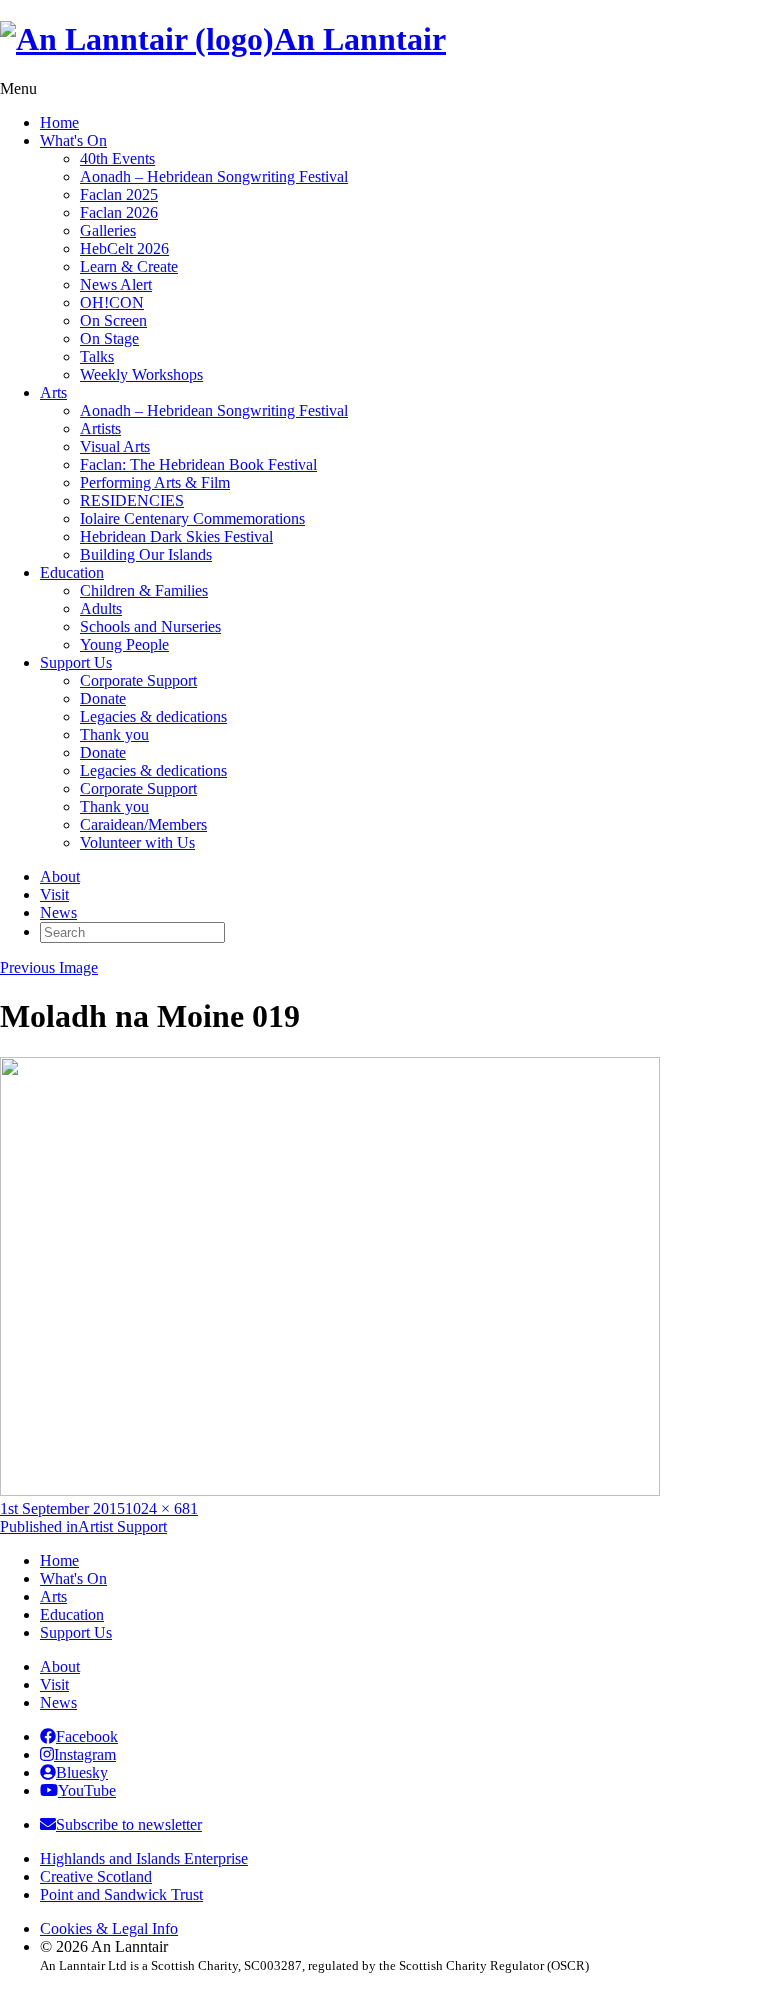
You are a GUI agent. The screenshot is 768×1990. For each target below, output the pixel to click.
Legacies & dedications (153, 716)
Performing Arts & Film (155, 482)
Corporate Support (138, 680)
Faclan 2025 (119, 194)
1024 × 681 (161, 1508)
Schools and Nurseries (150, 626)
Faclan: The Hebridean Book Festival (198, 464)
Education (72, 572)
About (60, 876)
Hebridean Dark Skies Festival (176, 536)
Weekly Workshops (141, 374)
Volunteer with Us (137, 842)
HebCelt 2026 (124, 248)
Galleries (108, 230)
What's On (73, 140)
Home (59, 122)
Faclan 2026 (119, 212)
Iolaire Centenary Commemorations (192, 518)
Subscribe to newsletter (129, 1824)
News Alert (116, 284)
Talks (97, 356)
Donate (103, 698)
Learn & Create (129, 266)
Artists (100, 428)
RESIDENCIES (132, 500)
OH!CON (112, 302)
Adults (101, 608)
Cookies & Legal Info (109, 1928)
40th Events (117, 158)
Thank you (114, 734)
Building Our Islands (146, 554)
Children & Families (144, 590)
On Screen (113, 320)
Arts (53, 392)
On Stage (109, 338)
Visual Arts (115, 446)
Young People (124, 644)
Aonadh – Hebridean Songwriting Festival (214, 176)
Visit (54, 894)
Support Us (76, 662)
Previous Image (49, 967)
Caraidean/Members (143, 824)
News (58, 912)
